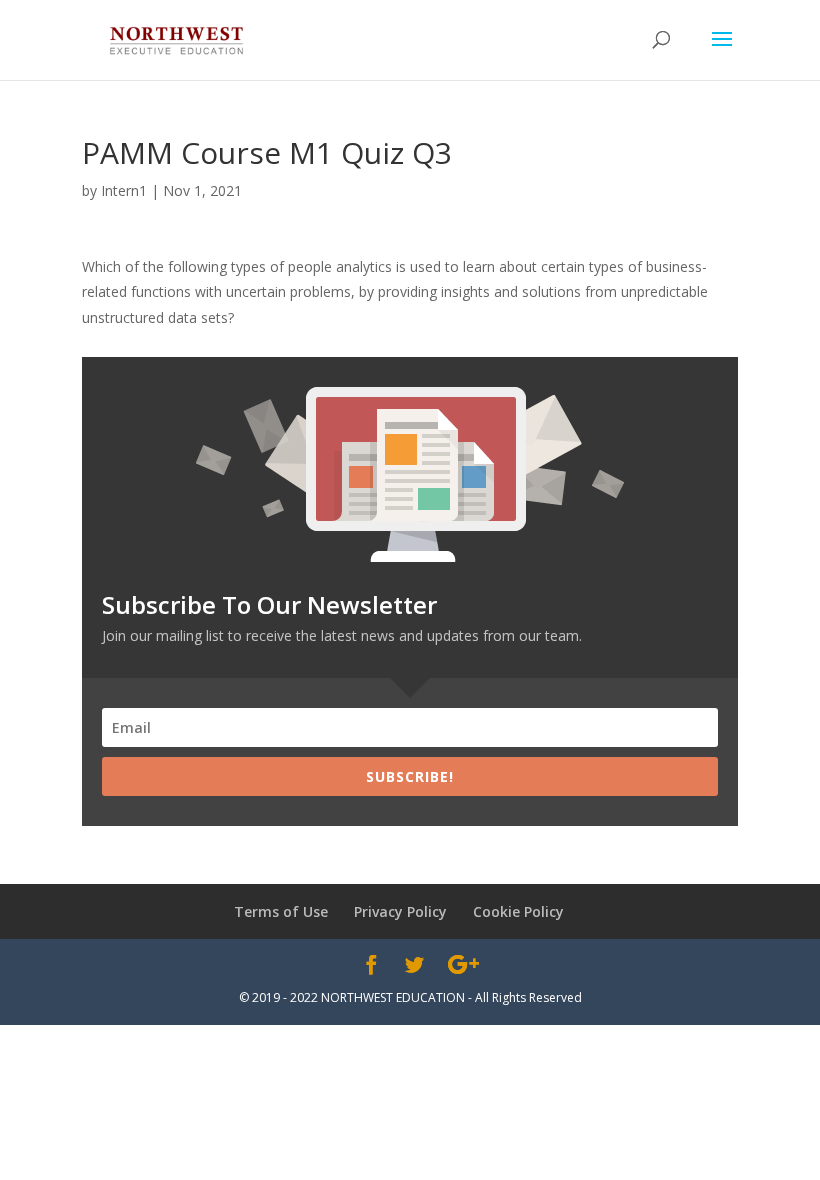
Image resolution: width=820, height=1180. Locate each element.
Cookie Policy (518, 911)
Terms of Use (281, 911)
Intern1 (124, 190)
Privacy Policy (400, 911)
